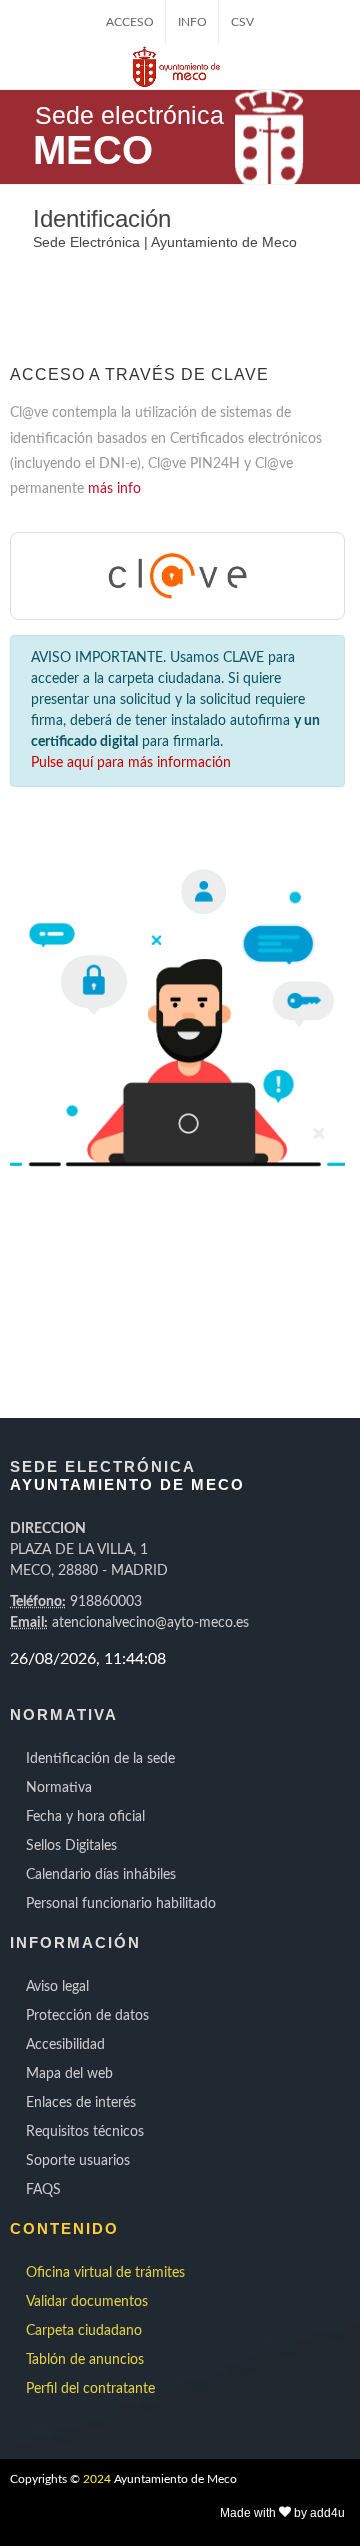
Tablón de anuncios (85, 2360)
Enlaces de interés (81, 2103)
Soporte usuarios (78, 2161)
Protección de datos (87, 2016)
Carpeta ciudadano (84, 2331)
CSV (242, 22)
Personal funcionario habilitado (121, 1904)
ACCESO (130, 22)
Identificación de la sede (100, 1759)
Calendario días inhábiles (101, 1875)
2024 (97, 2479)
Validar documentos (87, 2302)
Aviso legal (57, 1987)
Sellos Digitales (71, 1846)
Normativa (59, 1788)
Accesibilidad (65, 2045)
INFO (192, 22)
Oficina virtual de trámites (105, 2273)
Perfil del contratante (90, 2389)
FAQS (43, 2190)
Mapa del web (69, 2074)
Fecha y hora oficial (85, 1817)
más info (114, 489)
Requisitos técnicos (85, 2132)
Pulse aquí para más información (131, 763)
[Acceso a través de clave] (178, 576)
